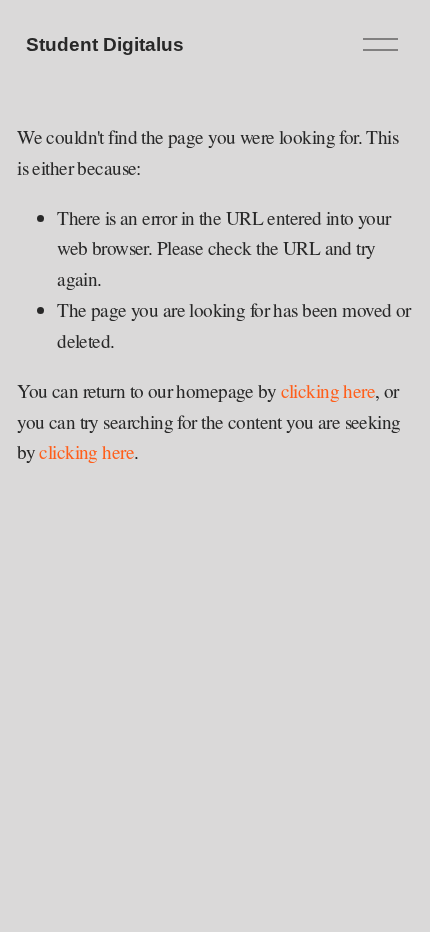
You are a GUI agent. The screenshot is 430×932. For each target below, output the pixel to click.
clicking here (328, 390)
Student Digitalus (105, 44)
